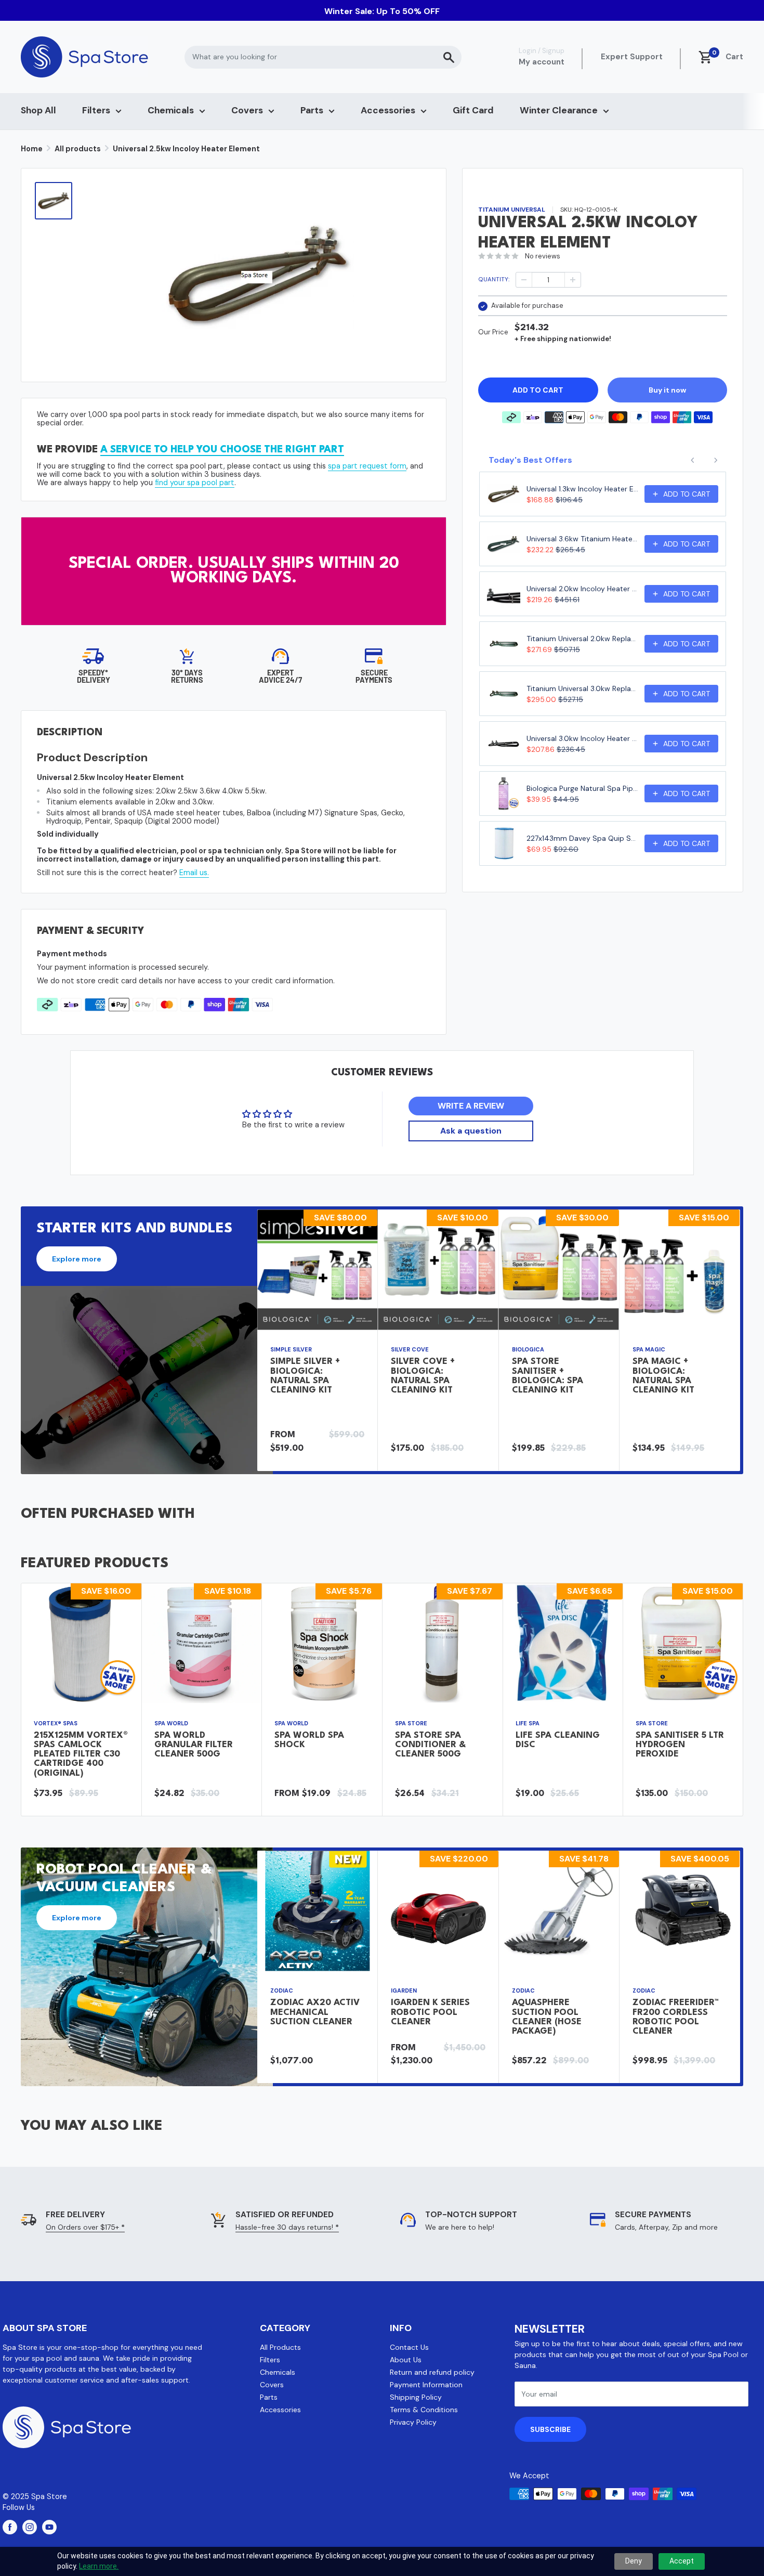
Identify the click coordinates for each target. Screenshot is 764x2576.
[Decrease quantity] (524, 280)
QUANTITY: (494, 279)
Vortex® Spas (56, 1723)
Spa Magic (649, 1350)
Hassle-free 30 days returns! (287, 2227)
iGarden (404, 1990)
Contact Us (409, 2347)
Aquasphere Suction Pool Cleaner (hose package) (547, 2017)
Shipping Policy (416, 2397)
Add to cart (538, 389)
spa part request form (367, 466)
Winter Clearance (559, 110)
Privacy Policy (413, 2422)
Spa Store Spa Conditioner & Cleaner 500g (430, 1745)
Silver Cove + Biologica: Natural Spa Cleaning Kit (423, 1376)
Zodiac (282, 1990)
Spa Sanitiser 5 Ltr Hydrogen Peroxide (680, 1745)
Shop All (38, 110)
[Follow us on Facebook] (10, 2527)
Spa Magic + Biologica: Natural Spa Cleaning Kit (663, 1376)
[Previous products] (693, 460)
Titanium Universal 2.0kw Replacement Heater (582, 639)
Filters (96, 110)
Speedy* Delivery (94, 676)
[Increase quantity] (573, 280)
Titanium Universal (512, 210)
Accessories (388, 110)
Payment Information (426, 2385)
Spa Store (411, 1723)
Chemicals (171, 110)
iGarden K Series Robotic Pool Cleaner (430, 2012)
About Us (406, 2360)
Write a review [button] (471, 1106)
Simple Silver (291, 1350)
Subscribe (550, 2429)
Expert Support (632, 57)
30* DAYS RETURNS (187, 676)
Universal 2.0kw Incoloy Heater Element (582, 589)
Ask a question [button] (471, 1131)
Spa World (171, 1723)
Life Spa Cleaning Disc (558, 1740)
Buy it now (667, 389)
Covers (247, 110)
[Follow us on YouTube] (49, 2527)
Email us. (194, 873)
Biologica (528, 1350)
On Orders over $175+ (85, 2227)
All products (78, 149)
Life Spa (528, 1723)
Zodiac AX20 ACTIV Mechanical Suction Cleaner (315, 2012)
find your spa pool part (195, 483)
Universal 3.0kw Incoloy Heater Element (582, 738)
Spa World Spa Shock (309, 1740)
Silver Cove (410, 1350)
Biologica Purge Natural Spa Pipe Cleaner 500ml (582, 788)
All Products (280, 2347)
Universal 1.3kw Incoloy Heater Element (582, 489)
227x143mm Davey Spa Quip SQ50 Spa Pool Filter (582, 838)
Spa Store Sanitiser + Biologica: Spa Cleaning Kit (548, 1376)
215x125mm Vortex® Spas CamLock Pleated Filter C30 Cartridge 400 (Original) (81, 1754)
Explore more (77, 1259)
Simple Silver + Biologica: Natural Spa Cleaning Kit (305, 1376)
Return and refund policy (432, 2372)
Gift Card (473, 110)
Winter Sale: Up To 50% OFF (382, 11)
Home (32, 149)
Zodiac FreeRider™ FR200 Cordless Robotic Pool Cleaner (676, 2017)
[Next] (740, 1340)
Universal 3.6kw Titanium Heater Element (582, 539)
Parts (312, 110)
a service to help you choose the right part (222, 450)
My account (542, 62)
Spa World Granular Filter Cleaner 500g (194, 1745)
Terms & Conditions (424, 2410)
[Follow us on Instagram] (30, 2527)
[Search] (449, 57)
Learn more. (99, 2566)
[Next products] (716, 460)
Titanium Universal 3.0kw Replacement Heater (582, 688)
